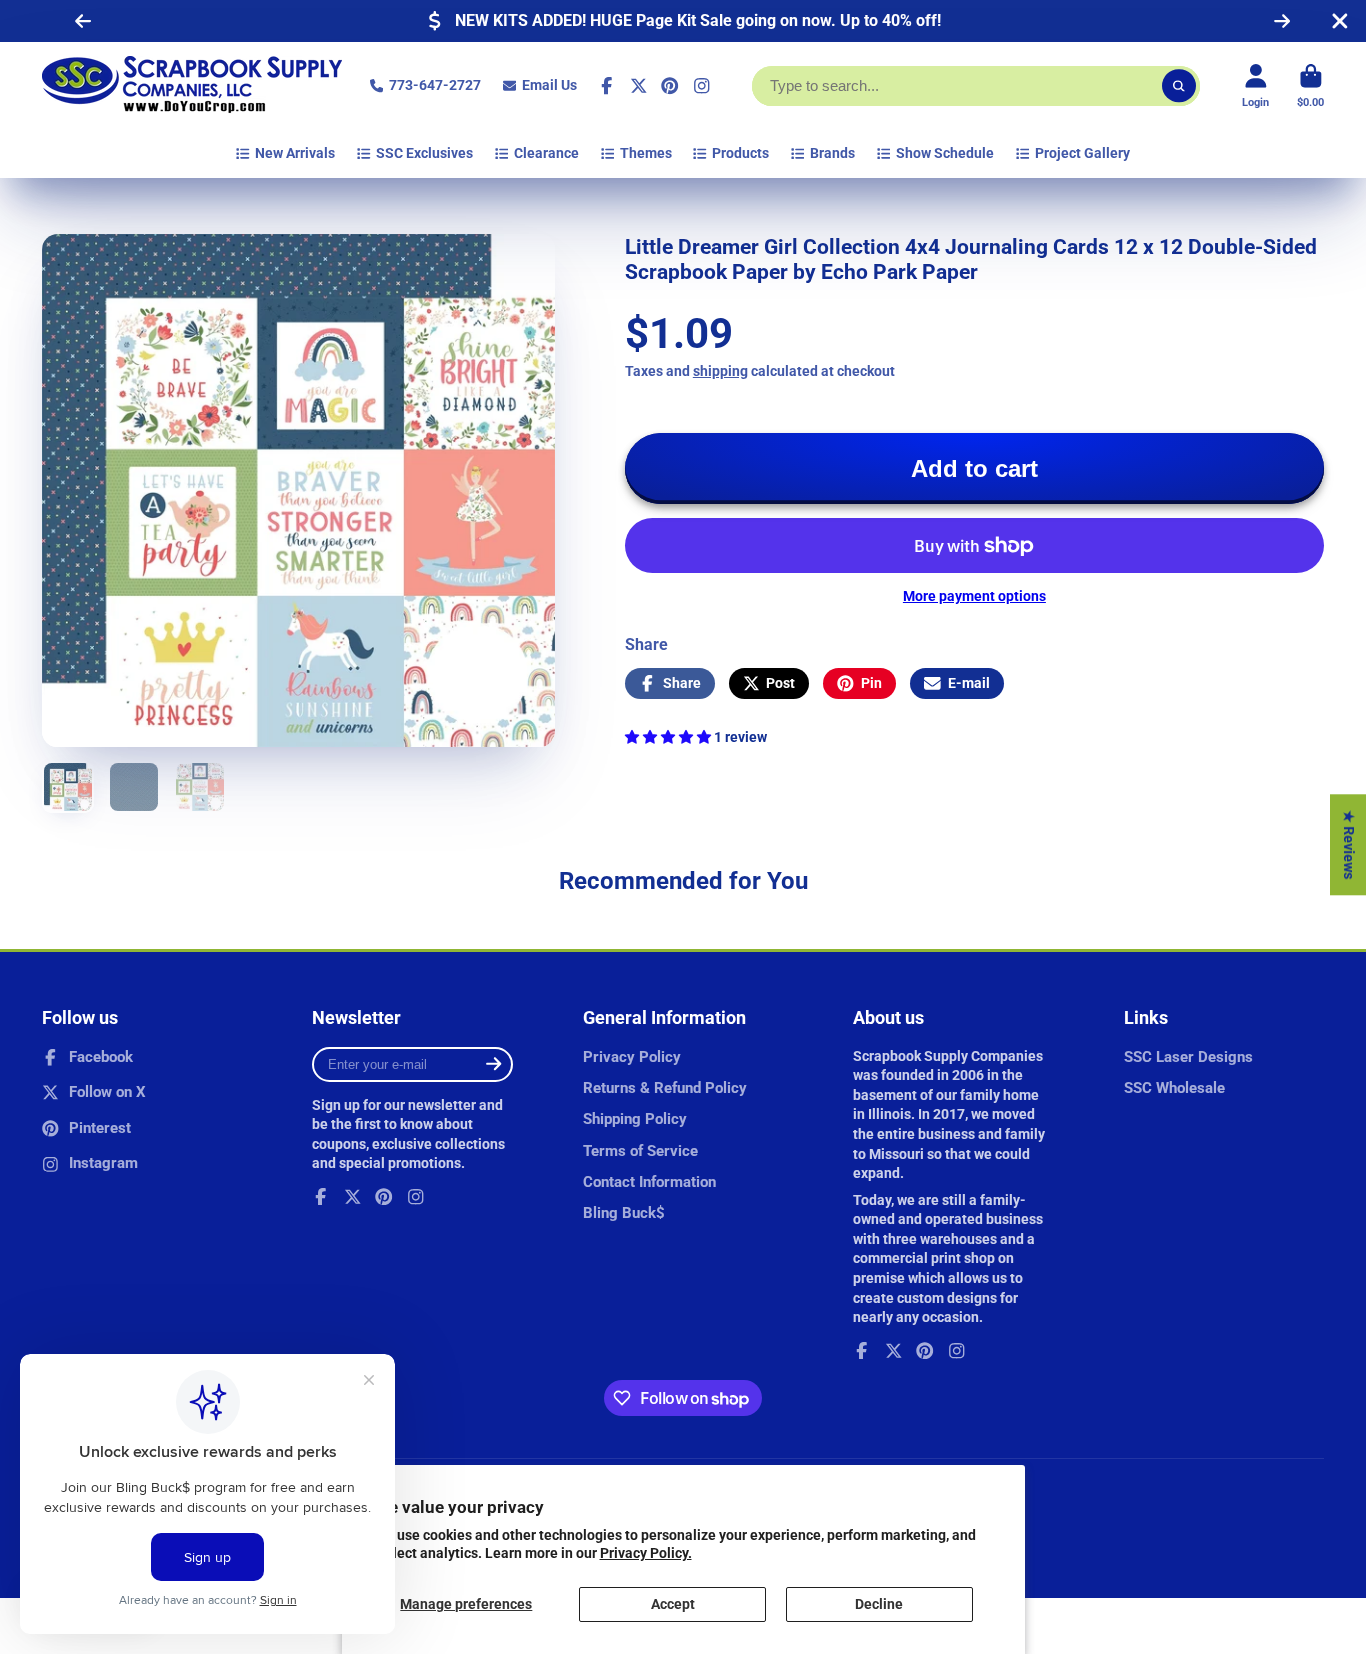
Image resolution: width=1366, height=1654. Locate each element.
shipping (720, 371)
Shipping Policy (635, 1119)
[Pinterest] (670, 86)
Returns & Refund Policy (665, 1088)
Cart (1310, 85)
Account (1255, 85)
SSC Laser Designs (1188, 1057)
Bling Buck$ (624, 1213)
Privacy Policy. (646, 1553)
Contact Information (649, 1182)
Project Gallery (1082, 153)
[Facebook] (607, 86)
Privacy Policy (632, 1057)
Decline (879, 1604)
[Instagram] (702, 86)
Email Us (549, 85)
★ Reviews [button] (1349, 844)
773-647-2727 (435, 85)
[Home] (192, 86)
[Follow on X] (639, 86)
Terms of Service (640, 1151)
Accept (673, 1604)
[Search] (1179, 86)
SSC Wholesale (1174, 1088)
